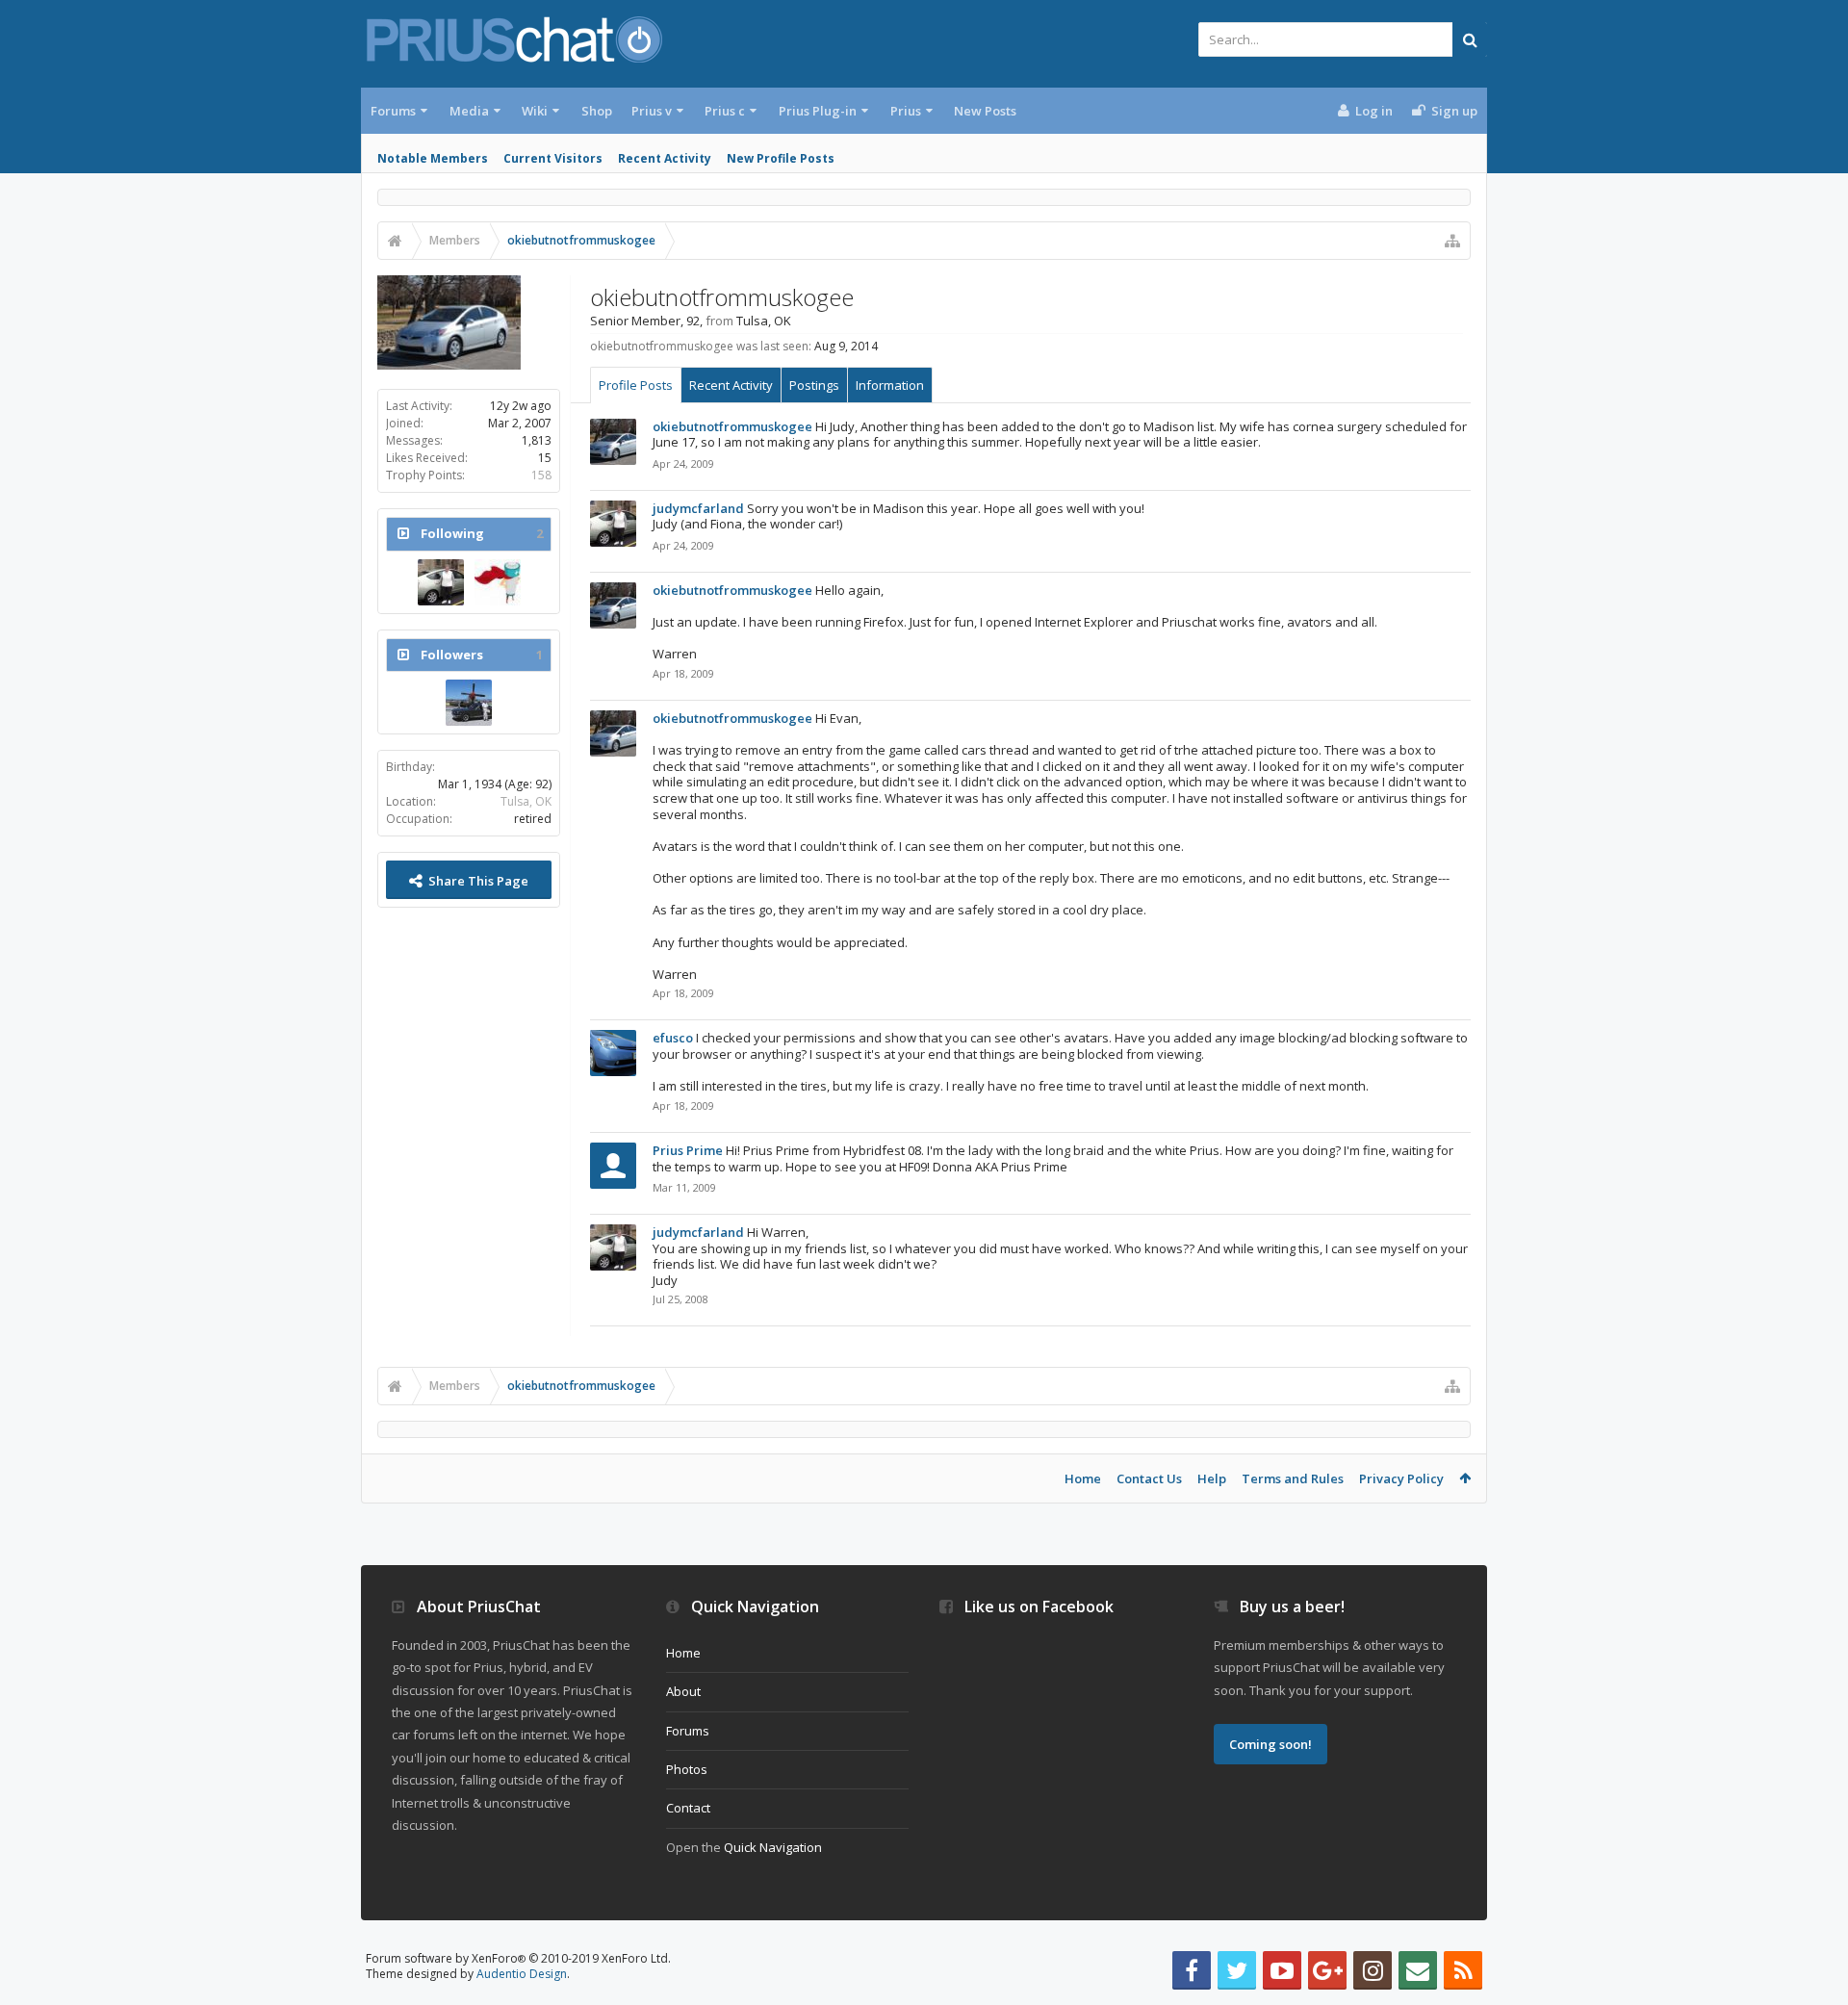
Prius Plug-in (818, 111)
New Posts (985, 111)
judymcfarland (698, 508)
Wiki (535, 111)
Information (890, 385)
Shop (597, 111)
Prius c (725, 111)
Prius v (652, 111)
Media (469, 111)
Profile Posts (636, 385)
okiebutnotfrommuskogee (732, 426)
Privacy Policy (1401, 1478)
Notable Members (433, 158)
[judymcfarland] (441, 582)
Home (1083, 1478)
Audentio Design (522, 1974)
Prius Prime (688, 1150)
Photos (687, 1769)
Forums (393, 111)
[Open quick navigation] (1452, 241)
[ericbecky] (498, 582)
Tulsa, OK (526, 801)
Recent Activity (665, 158)
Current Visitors (553, 158)
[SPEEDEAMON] (469, 703)
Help (1212, 1478)
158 (541, 475)
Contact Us (1149, 1478)
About (683, 1691)
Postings (814, 385)
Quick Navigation (773, 1847)
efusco (673, 1038)
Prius (906, 111)
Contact (688, 1808)
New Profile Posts (781, 158)
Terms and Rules (1293, 1478)
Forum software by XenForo (518, 1958)
